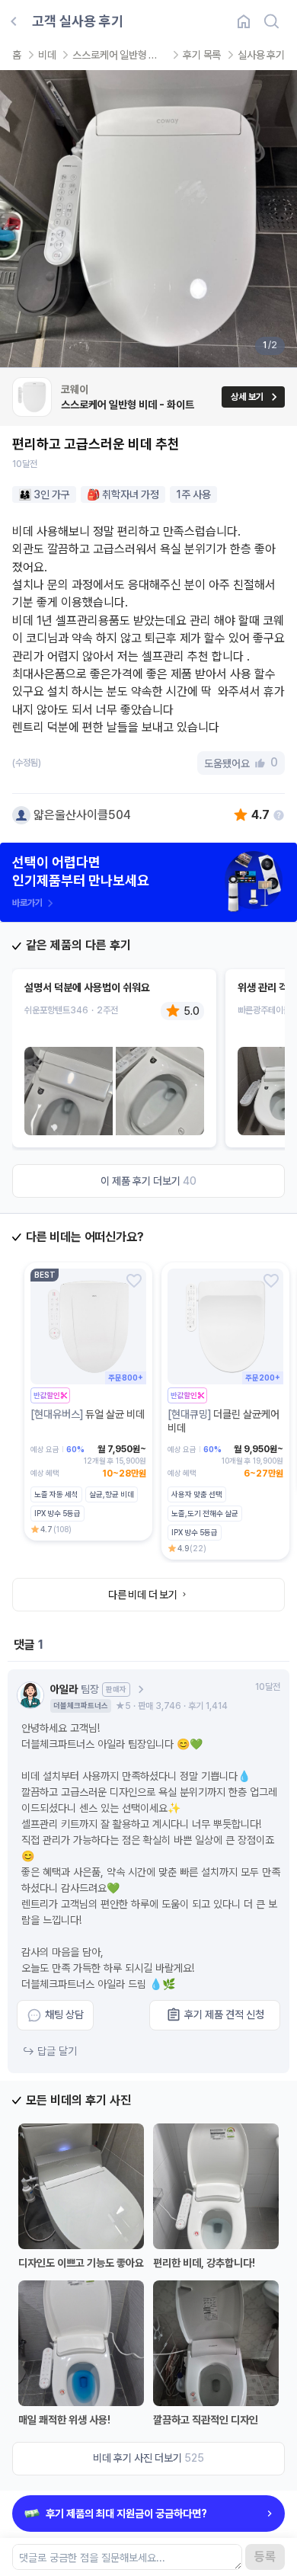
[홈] (244, 21)
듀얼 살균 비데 (88, 1414)
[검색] (271, 21)
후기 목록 (202, 55)
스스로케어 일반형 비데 (119, 55)
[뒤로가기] (14, 21)
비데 (47, 55)
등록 (265, 2557)
